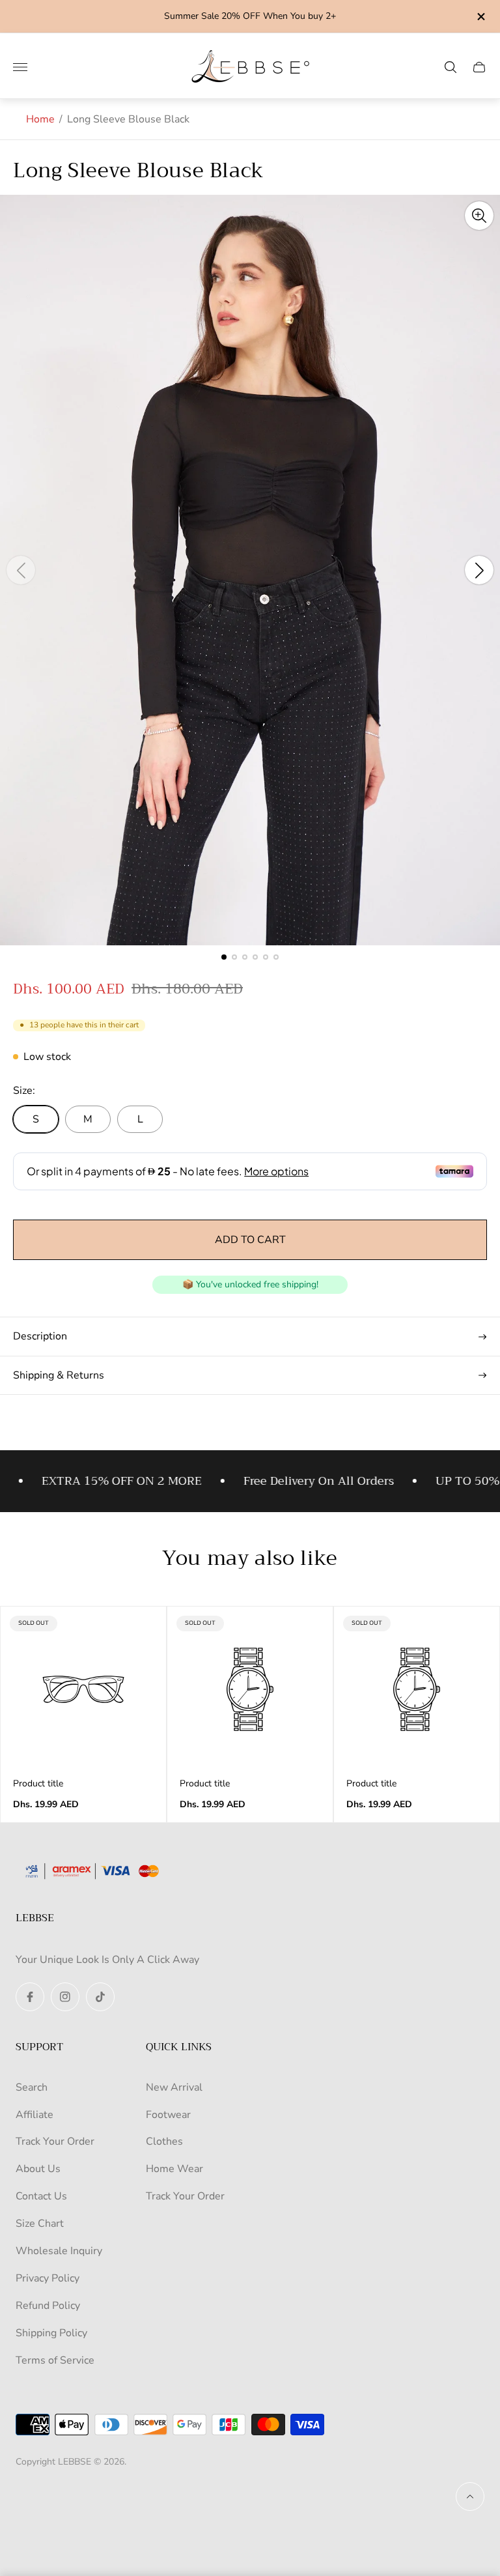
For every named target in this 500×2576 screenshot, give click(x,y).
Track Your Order (55, 2141)
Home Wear (174, 2169)
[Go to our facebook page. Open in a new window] (30, 1997)
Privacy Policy (48, 2278)
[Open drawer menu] (20, 67)
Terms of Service (55, 2360)
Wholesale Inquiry (59, 2251)
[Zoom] (479, 216)
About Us (38, 2169)
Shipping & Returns (59, 1375)
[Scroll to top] (470, 2497)
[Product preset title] (83, 1689)
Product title (38, 1784)
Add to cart (250, 1240)
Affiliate (35, 2115)
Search (32, 2087)
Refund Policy (48, 2306)
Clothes (164, 2141)
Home (40, 119)
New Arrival (174, 2087)
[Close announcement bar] (480, 17)
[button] (224, 957)
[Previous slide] (21, 570)
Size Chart (40, 2224)
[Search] (451, 67)
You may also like (250, 1559)
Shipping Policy (51, 2333)
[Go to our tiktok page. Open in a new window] (100, 1997)
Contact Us (41, 2196)
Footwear (168, 2115)
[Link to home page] (97, 1872)
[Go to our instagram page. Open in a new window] (65, 1997)
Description (40, 1336)
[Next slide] (479, 570)
